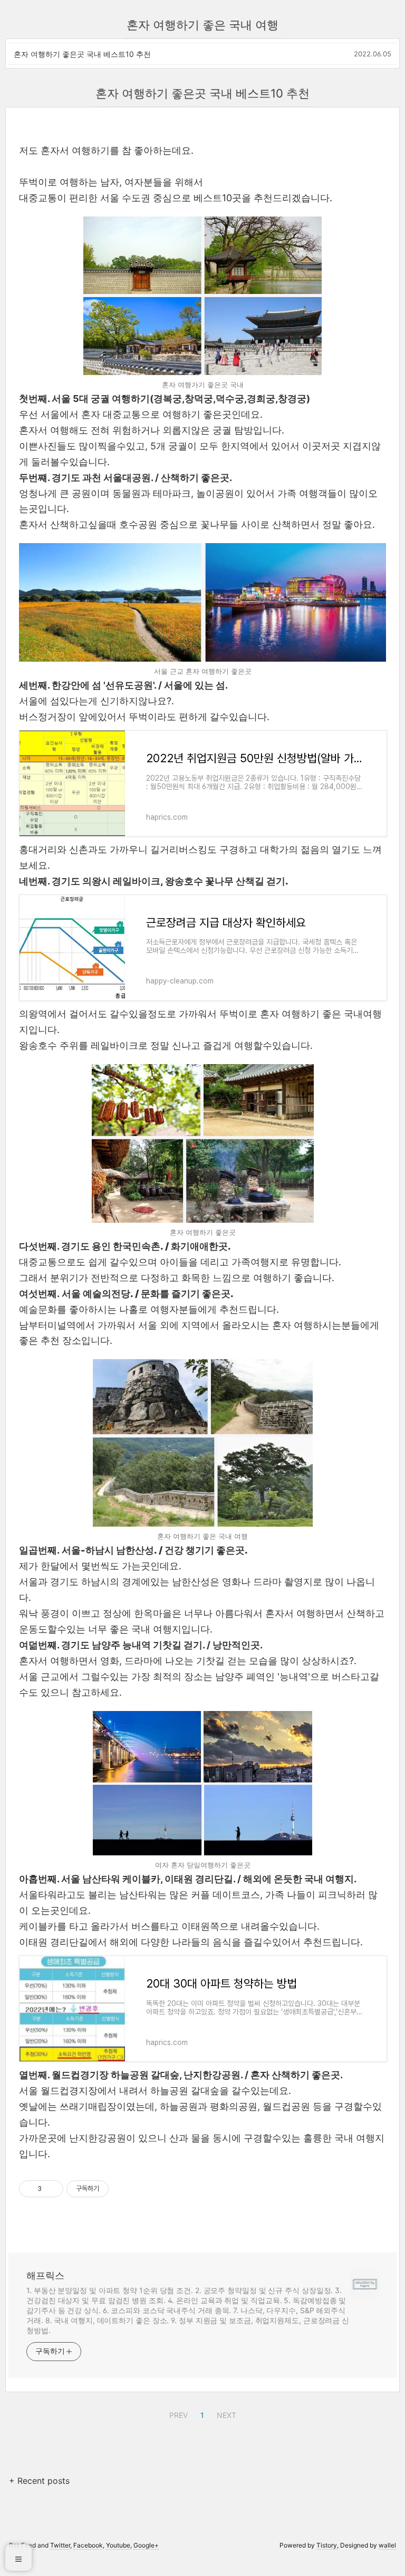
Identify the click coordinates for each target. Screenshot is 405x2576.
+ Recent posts (39, 2481)
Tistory (327, 2545)
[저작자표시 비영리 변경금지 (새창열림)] (123, 2189)
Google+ (146, 2545)
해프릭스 (45, 2275)
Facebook (88, 2545)
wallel (387, 2545)
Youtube (118, 2545)
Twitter (60, 2545)
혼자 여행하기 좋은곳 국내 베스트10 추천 (82, 54)
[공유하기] (51, 2189)
